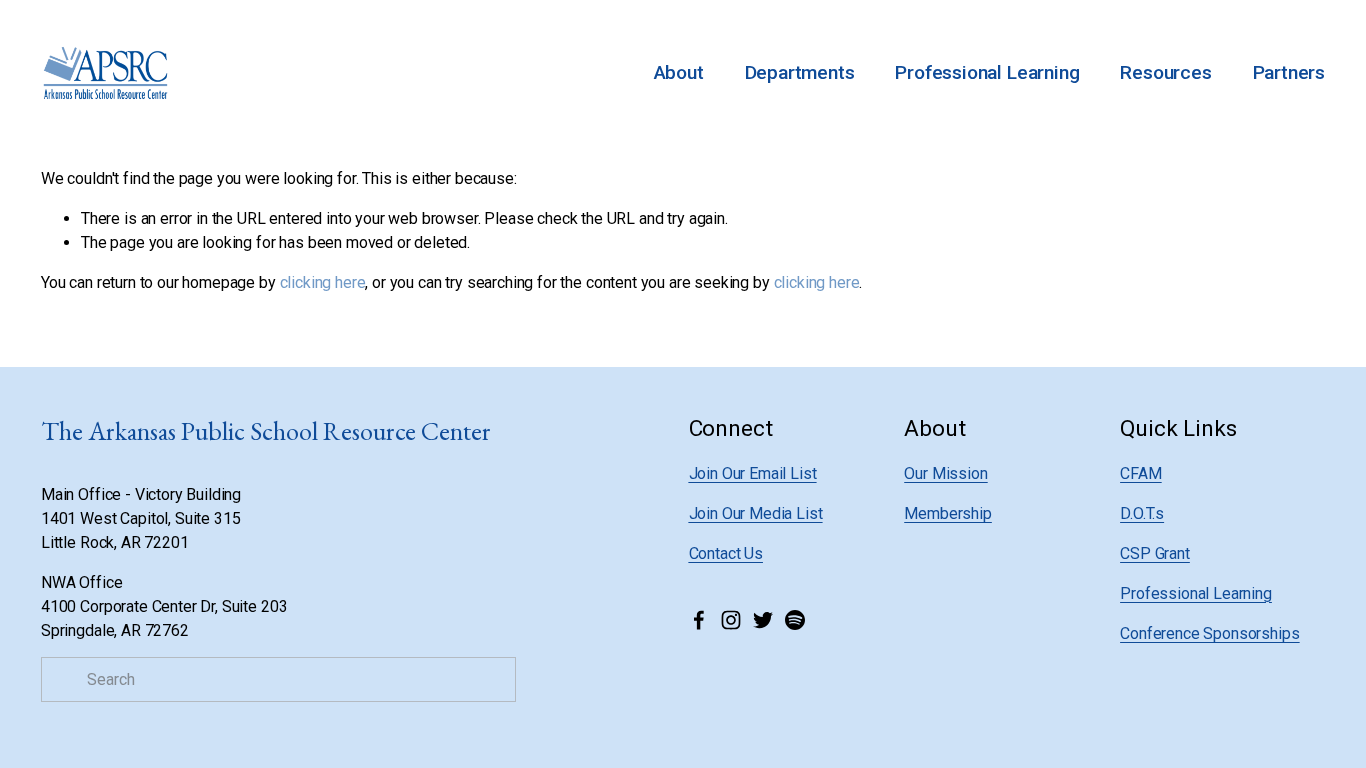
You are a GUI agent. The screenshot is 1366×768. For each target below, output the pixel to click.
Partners (1289, 72)
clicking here (323, 282)
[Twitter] (763, 620)
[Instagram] (731, 620)
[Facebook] (699, 620)
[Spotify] (795, 620)
